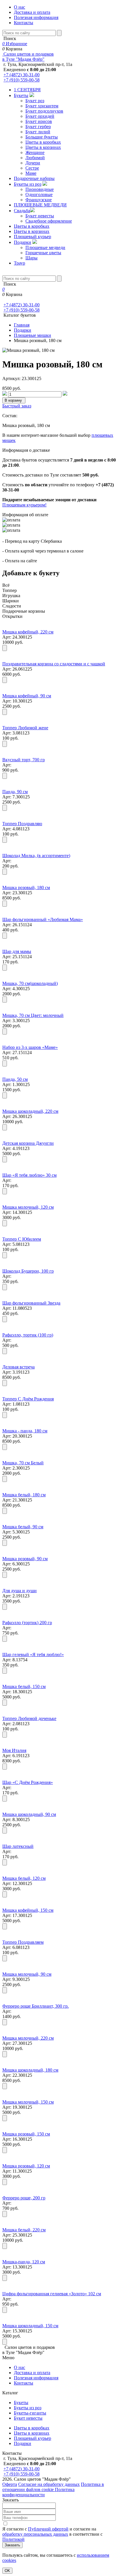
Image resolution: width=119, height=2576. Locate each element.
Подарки (23, 242)
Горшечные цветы (43, 253)
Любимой (35, 158)
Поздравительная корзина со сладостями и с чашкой (54, 664)
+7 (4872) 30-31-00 (22, 75)
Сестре (32, 168)
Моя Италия (14, 1750)
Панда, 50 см (15, 1079)
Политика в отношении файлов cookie (53, 2487)
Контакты (24, 23)
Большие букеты (42, 137)
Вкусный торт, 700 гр (24, 760)
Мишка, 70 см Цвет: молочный (33, 1015)
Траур (19, 263)
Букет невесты (40, 216)
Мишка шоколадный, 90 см (29, 1814)
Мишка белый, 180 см (24, 1495)
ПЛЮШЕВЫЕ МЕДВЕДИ (40, 205)
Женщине (35, 152)
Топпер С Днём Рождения (28, 1399)
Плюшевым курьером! (24, 505)
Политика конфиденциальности (38, 2492)
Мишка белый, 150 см (24, 1686)
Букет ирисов (39, 121)
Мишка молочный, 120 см (28, 1207)
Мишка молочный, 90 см (27, 1974)
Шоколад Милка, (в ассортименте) (36, 856)
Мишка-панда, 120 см (24, 2262)
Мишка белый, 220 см (24, 2230)
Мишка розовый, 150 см (26, 2134)
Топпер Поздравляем (23, 1942)
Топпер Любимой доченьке (29, 1718)
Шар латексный (18, 1846)
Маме (31, 173)
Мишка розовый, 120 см (26, 2166)
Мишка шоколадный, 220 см (30, 1111)
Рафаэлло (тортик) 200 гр (27, 1623)
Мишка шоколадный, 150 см (30, 2326)
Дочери (33, 163)
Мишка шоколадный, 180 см (30, 2070)
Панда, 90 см (15, 792)
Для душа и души (19, 1591)
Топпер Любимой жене (25, 728)
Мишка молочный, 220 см (28, 2038)
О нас (19, 7)
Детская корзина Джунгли (28, 1143)
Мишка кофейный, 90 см (27, 696)
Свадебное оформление (49, 221)
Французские (39, 200)
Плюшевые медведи (45, 247)
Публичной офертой (48, 2529)
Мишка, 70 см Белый (23, 1463)
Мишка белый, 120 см (24, 1878)
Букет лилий (38, 132)
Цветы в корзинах (43, 147)
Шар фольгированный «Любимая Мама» (43, 919)
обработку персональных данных (35, 2534)
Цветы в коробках (43, 142)
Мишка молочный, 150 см (28, 2102)
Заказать (12, 2545)
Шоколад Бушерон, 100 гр (28, 1271)
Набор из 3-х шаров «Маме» (30, 1047)
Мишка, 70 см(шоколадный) (30, 983)
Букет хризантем (42, 106)
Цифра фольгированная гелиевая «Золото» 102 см (52, 2294)
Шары (31, 258)
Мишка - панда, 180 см (25, 1431)
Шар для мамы (17, 951)
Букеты (21, 95)
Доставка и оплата (32, 12)
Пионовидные (40, 189)
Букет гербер (38, 127)
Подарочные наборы (34, 178)
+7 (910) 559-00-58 (22, 80)
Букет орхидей (40, 116)
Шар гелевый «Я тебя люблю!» (33, 1655)
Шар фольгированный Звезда (31, 1303)
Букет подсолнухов (44, 111)
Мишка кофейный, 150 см (28, 1910)
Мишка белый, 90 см (23, 1527)
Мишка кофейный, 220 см (28, 632)
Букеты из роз (28, 184)
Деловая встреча (18, 1367)
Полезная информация (36, 17)
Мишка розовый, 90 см (25, 1559)
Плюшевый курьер (32, 237)
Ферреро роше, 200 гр (24, 2198)
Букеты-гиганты (30, 2413)
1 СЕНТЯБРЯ (27, 90)
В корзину (14, 400)
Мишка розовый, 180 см (26, 888)
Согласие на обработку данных (49, 2484)
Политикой (13, 2539)
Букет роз (35, 101)
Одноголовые (39, 194)
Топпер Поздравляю (22, 824)
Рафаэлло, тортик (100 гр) (28, 1335)
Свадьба (22, 211)
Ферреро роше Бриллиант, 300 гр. (36, 2006)
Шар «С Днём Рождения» (28, 1782)
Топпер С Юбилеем (22, 1239)
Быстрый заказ (17, 406)
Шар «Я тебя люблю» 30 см (29, 1175)
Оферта (10, 2484)
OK (7, 2571)
